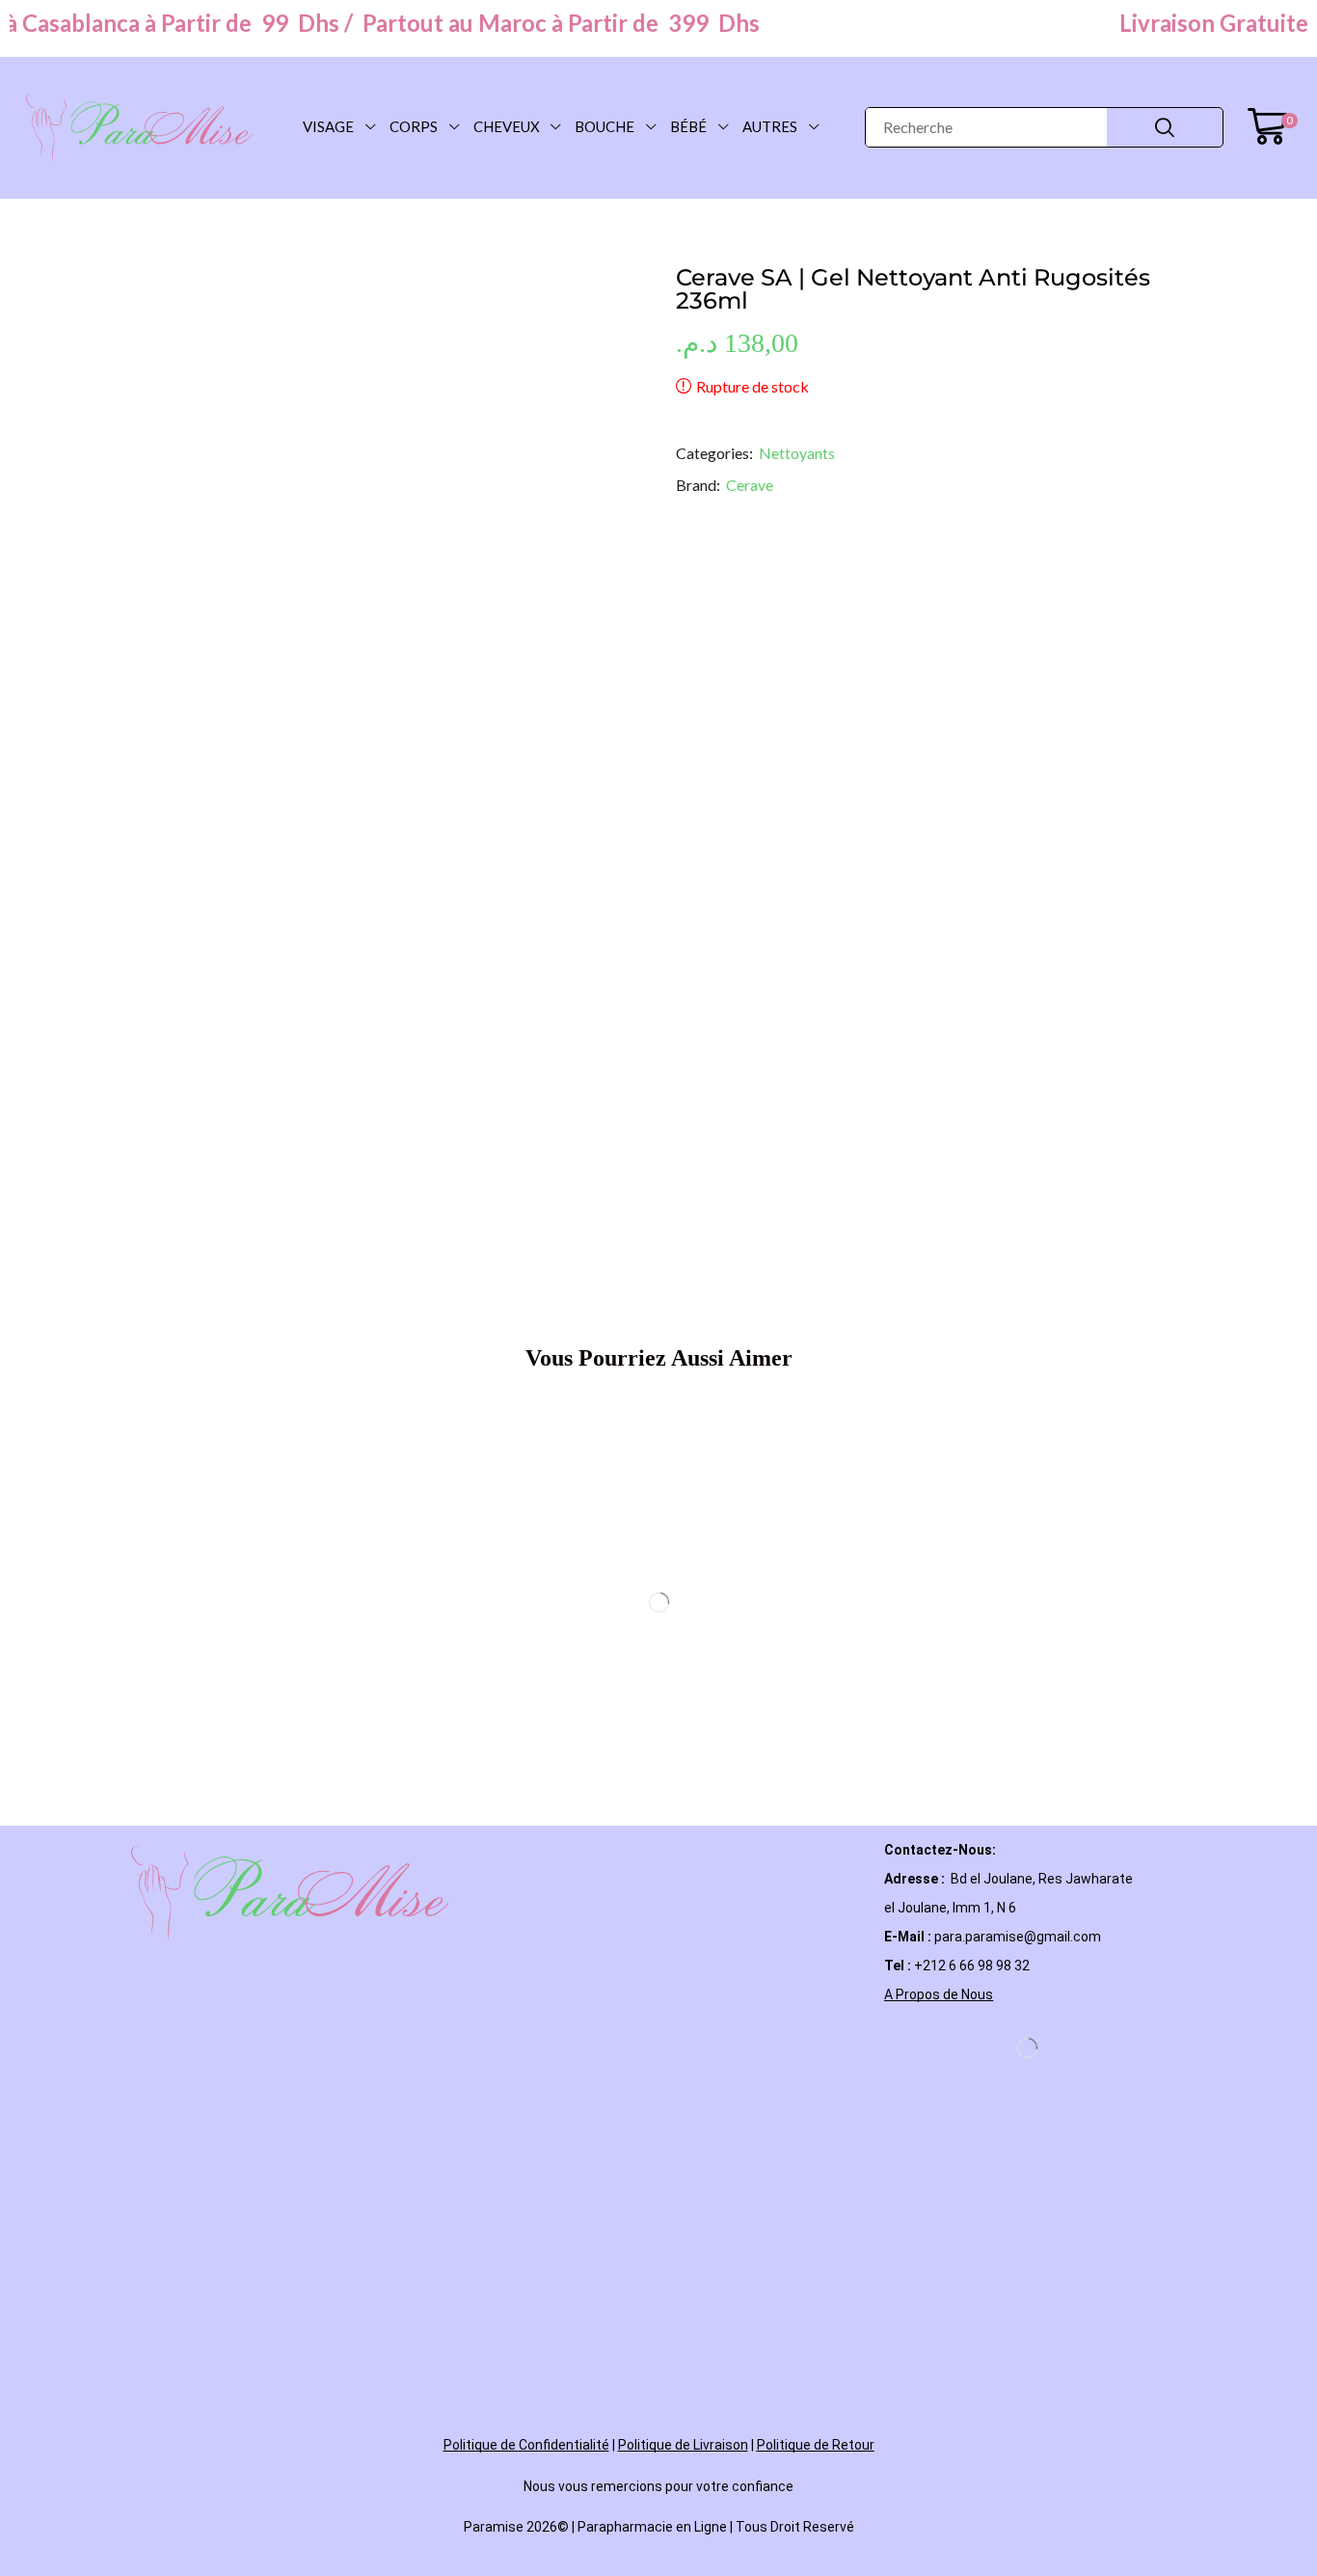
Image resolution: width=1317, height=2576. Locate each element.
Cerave (750, 624)
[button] (1272, 127)
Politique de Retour (816, 1990)
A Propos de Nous (939, 1539)
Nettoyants (797, 592)
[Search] (1165, 127)
